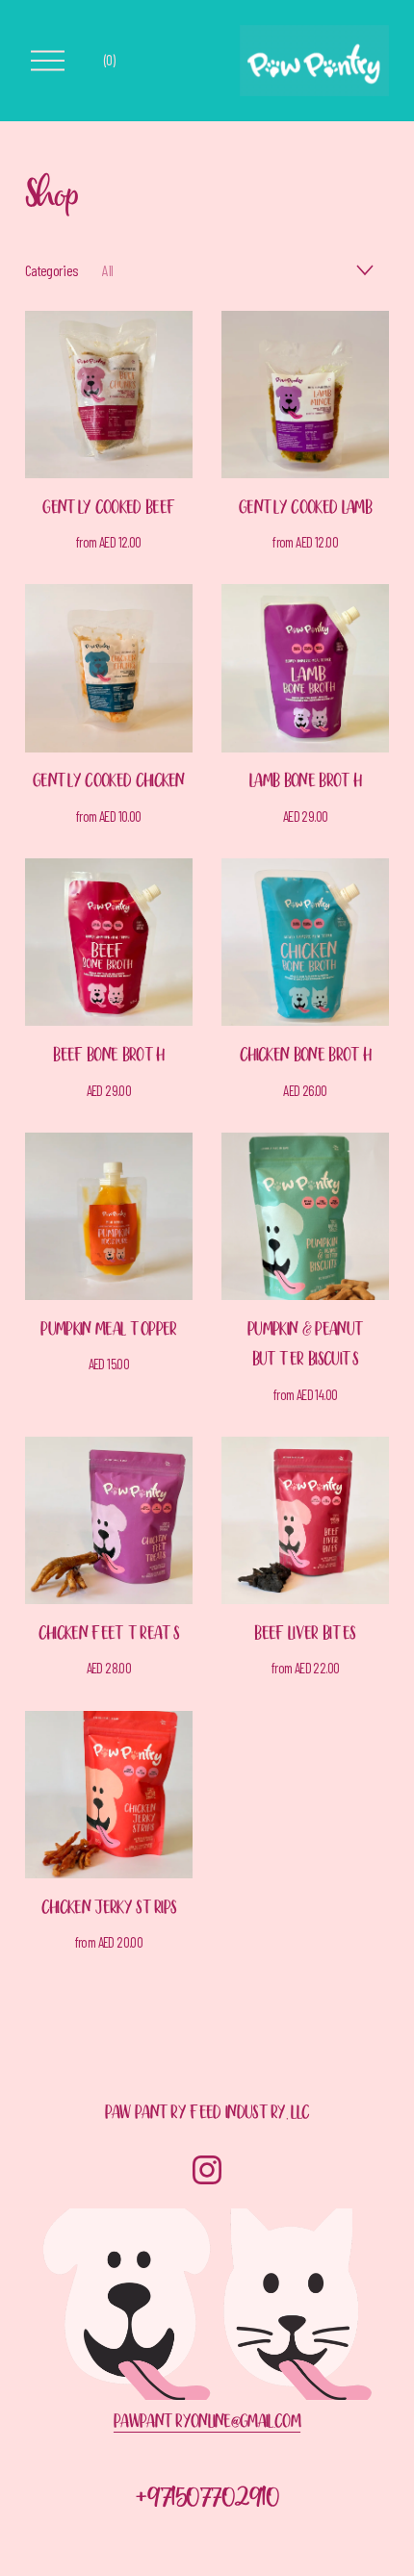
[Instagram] (207, 2170)
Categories (52, 270)
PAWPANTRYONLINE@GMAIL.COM (207, 2424)
